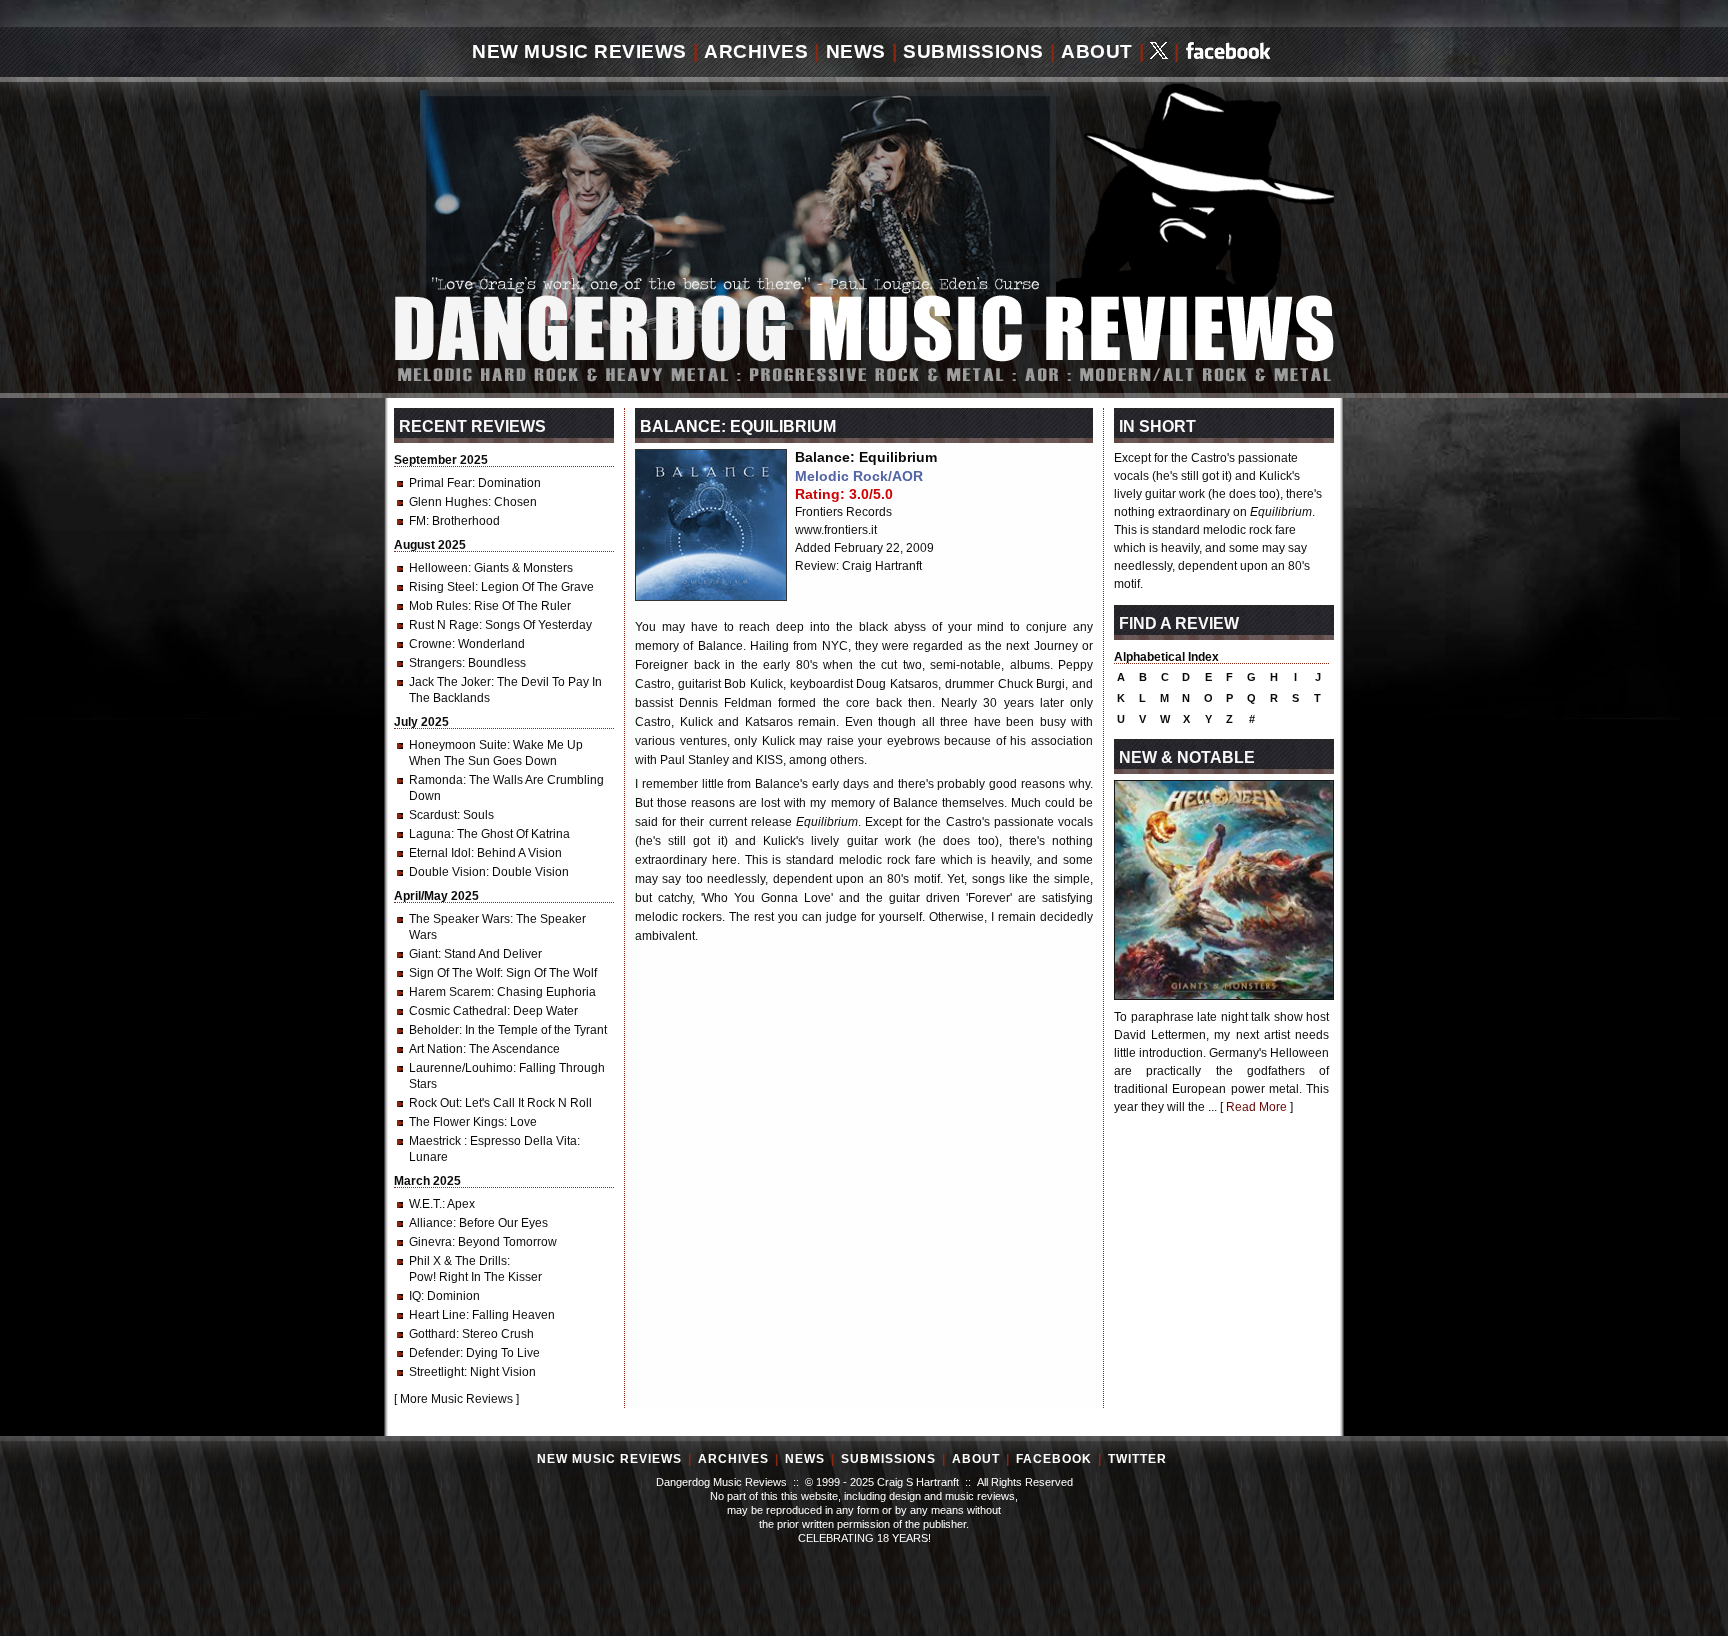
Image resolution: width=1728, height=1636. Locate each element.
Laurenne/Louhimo (461, 1068)
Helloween (438, 568)
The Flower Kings (456, 1122)
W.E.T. (425, 1204)
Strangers (435, 663)
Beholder (434, 1030)
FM (417, 521)
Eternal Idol (440, 853)
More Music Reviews (456, 1399)
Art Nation (436, 1049)
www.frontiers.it (836, 530)
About (1097, 51)
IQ (415, 1296)
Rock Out (434, 1103)
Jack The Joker (450, 682)
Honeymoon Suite (458, 745)
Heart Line (437, 1315)
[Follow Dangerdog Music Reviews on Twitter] (1159, 52)
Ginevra (430, 1242)
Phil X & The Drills (458, 1261)
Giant (423, 954)
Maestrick (436, 1141)
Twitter (1137, 1459)
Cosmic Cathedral (458, 1011)
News (856, 51)
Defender (434, 1353)
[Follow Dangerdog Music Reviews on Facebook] (1228, 52)
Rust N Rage (444, 625)
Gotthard (432, 1334)
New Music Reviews (579, 51)
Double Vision (447, 872)
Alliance (431, 1223)
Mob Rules (438, 606)
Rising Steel (442, 587)
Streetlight (436, 1372)
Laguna (430, 834)
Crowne (430, 644)
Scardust (433, 815)
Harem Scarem (450, 992)
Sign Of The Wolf (454, 973)
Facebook (1054, 1459)
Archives (756, 51)
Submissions (973, 51)
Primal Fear (440, 483)
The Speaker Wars (459, 919)
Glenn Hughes (448, 502)
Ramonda (436, 780)
